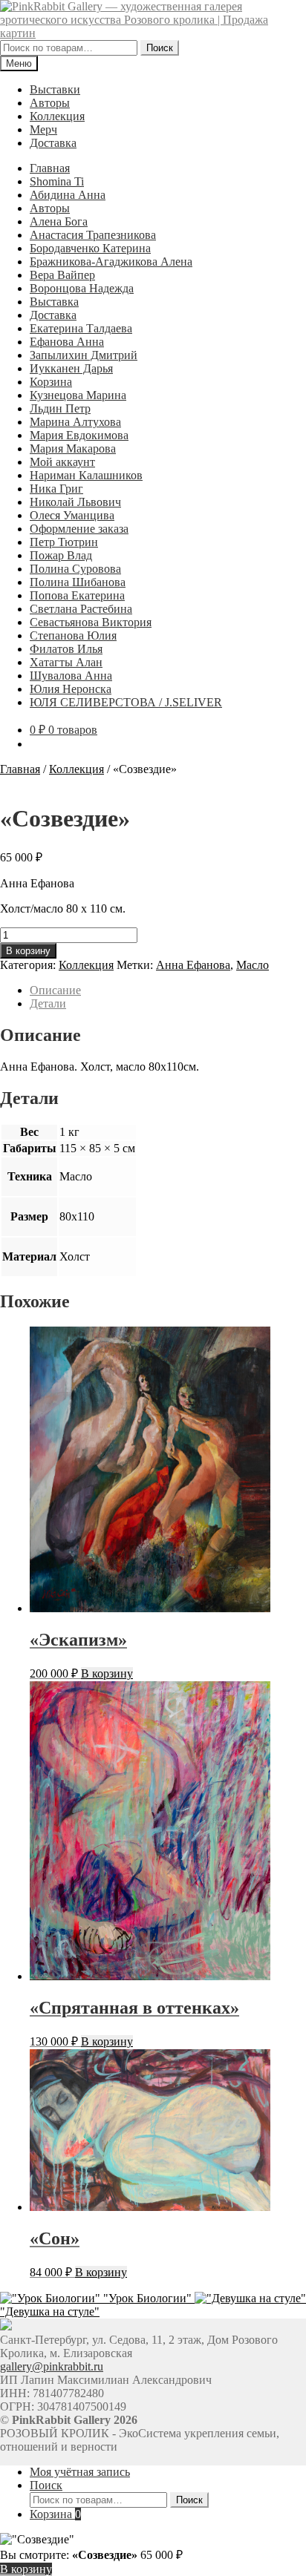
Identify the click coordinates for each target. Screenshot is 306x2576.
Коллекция (57, 116)
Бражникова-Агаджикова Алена (111, 262)
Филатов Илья (66, 649)
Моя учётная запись (80, 2472)
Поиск (160, 48)
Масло (253, 965)
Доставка (53, 143)
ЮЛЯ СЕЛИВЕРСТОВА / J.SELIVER (126, 702)
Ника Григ (56, 489)
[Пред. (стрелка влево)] (26, 1288)
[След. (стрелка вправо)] (280, 1288)
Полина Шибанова (78, 582)
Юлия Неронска (71, 689)
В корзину (28, 951)
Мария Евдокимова (79, 435)
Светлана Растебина (81, 609)
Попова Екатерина (77, 595)
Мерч (43, 129)
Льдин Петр (60, 408)
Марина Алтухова (75, 422)
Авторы (50, 103)
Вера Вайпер (62, 275)
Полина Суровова (75, 569)
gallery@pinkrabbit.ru (52, 2366)
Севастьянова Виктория (91, 622)
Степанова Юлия (73, 635)
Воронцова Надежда (82, 288)
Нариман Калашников (86, 475)
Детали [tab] (48, 1003)
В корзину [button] (107, 1673)
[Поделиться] (224, 16)
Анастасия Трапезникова (93, 235)
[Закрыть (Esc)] (257, 16)
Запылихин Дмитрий (84, 355)
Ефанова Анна (67, 342)
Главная (50, 168)
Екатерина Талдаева (81, 328)
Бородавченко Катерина (90, 248)
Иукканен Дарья (71, 368)
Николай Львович (75, 502)
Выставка (54, 302)
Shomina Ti (57, 181)
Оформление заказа (79, 529)
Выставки (55, 89)
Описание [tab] (55, 990)
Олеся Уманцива (72, 515)
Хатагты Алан (66, 662)
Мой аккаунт (62, 462)
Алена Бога (59, 221)
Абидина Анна (68, 195)
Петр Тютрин (64, 542)
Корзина (51, 382)
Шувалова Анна (71, 676)
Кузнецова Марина (78, 395)
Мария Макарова (73, 448)
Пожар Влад (61, 555)
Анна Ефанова (193, 965)
